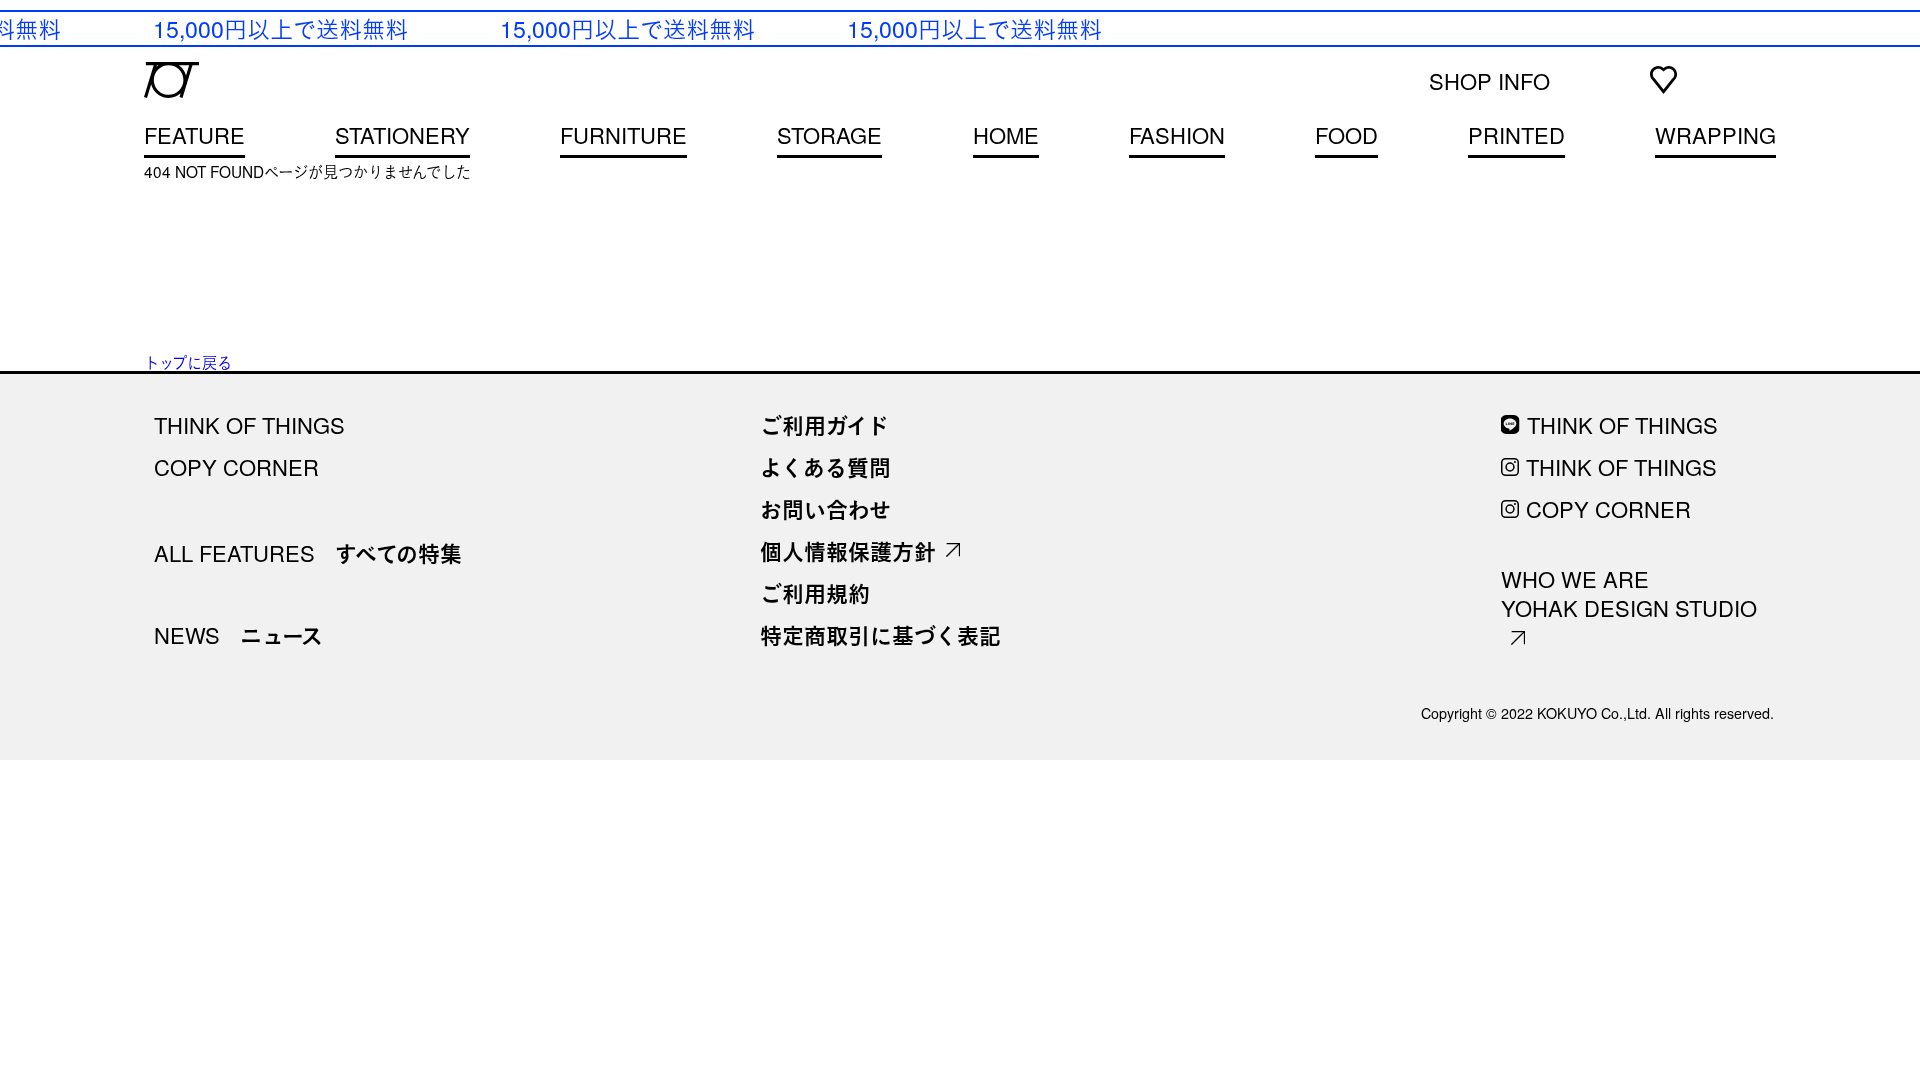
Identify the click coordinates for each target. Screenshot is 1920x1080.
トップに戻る (188, 362)
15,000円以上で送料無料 (277, 28)
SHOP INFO (1489, 80)
